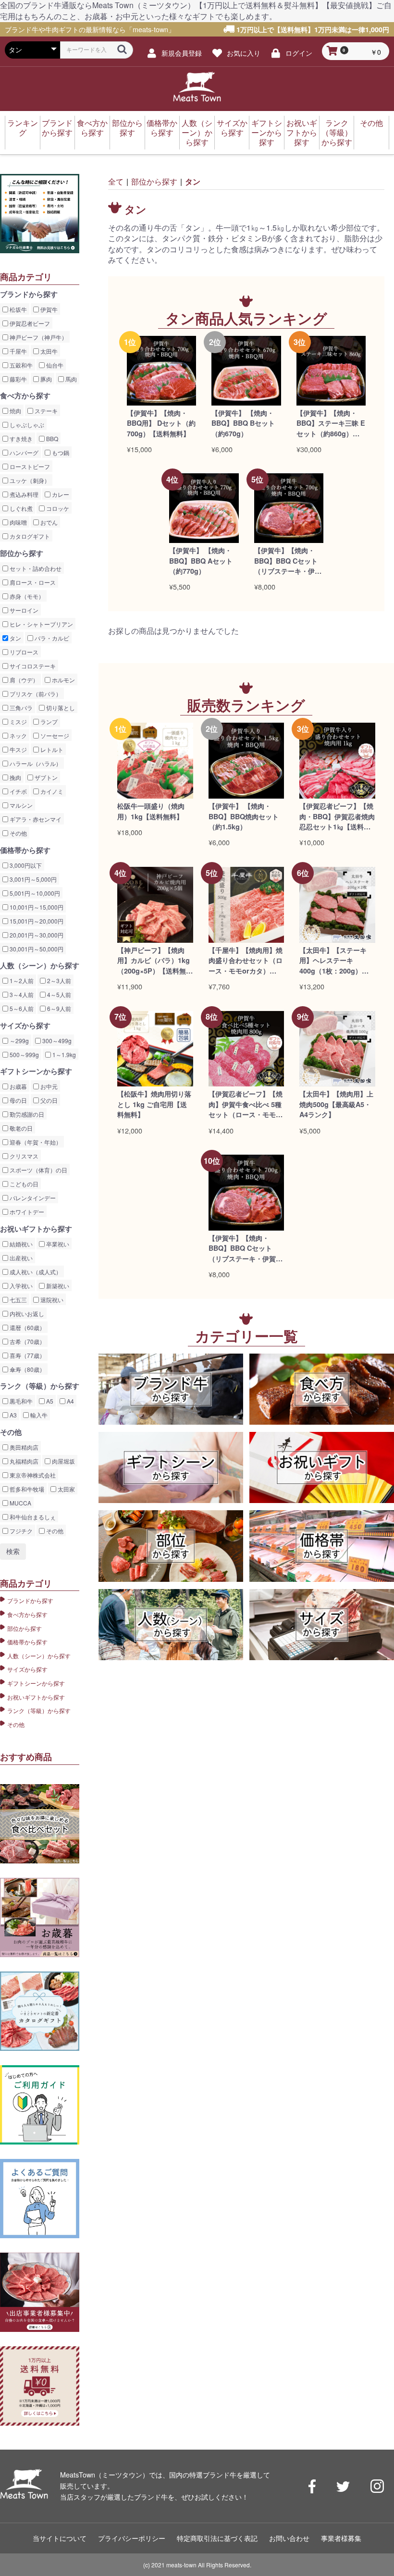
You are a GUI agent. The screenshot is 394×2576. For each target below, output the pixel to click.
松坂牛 (18, 309)
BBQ (51, 438)
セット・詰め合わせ (35, 568)
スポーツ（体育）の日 (38, 1170)
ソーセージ (54, 735)
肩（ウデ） (23, 680)
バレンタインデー (32, 1198)
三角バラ (20, 708)
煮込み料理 (23, 494)
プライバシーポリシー (132, 2538)
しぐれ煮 (20, 508)
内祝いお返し (26, 1313)
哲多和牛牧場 (26, 1489)
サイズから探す (232, 128)
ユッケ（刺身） (29, 480)
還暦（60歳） (27, 1327)
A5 (49, 1401)
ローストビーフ (29, 466)
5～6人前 (21, 1008)
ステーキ (45, 411)
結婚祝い (20, 1244)
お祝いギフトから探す (302, 132)
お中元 (48, 1086)
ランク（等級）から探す (337, 132)
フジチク (20, 1531)
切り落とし (60, 708)
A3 (12, 1415)
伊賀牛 (48, 309)
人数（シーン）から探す (197, 132)
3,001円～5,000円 (32, 879)
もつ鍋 (60, 452)
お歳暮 (18, 1086)
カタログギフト (29, 536)
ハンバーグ (23, 452)
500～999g (24, 1054)
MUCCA (20, 1503)
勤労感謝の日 (26, 1114)
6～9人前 (58, 1008)
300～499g (56, 1041)
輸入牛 (38, 1415)
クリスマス (23, 1156)
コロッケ (57, 508)
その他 (371, 123)
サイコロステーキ (32, 666)
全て (116, 181)
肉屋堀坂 (63, 1461)
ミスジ (18, 721)
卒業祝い (57, 1244)
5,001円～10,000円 (34, 893)
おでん (48, 522)
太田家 (66, 1489)
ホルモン (63, 680)
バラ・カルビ (51, 638)
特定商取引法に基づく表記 (217, 2538)
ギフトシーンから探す (267, 132)
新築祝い (57, 1286)
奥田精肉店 (23, 1447)
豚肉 (45, 379)
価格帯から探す (162, 128)
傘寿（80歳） (27, 1369)
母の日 (18, 1100)
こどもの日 (23, 1184)
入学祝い (20, 1286)
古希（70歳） (27, 1341)
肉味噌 (18, 522)
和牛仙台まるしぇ (32, 1517)
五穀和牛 (20, 365)
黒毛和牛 (20, 1401)
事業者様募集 (341, 2538)
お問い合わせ (289, 2538)
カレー (60, 494)
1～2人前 (21, 980)
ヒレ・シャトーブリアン (41, 624)
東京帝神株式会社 (32, 1475)
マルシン (20, 805)
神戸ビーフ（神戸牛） (38, 337)
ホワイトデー (26, 1212)
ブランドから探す (57, 128)
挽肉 (15, 777)
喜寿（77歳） (27, 1355)
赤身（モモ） (26, 596)
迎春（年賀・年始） (35, 1142)
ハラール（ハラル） (35, 763)
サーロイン (23, 610)
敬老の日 (20, 1128)
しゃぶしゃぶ (26, 425)
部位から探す (127, 128)
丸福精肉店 (23, 1461)
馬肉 (70, 379)
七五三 (18, 1300)
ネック (18, 735)
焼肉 (15, 411)
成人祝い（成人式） (35, 1272)
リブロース (23, 652)
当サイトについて (60, 2538)
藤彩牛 (18, 379)
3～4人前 (21, 994)
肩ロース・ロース (32, 582)
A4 (70, 1401)
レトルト (51, 749)
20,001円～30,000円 (36, 935)
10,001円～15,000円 (36, 907)
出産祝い (20, 1258)
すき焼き (20, 438)
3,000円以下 (25, 865)
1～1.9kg (63, 1054)
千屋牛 (18, 351)
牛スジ (18, 749)
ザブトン (45, 777)
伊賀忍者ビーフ (29, 323)
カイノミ (51, 791)
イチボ (18, 791)
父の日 (48, 1100)
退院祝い (51, 1300)
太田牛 (48, 351)
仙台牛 (54, 365)
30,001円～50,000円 (36, 949)
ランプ (48, 721)
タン (15, 638)
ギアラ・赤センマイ (35, 819)
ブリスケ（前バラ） (35, 694)
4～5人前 (58, 994)
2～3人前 (58, 980)
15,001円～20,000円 (36, 921)
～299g (18, 1041)
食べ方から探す (92, 128)
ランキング (23, 128)
